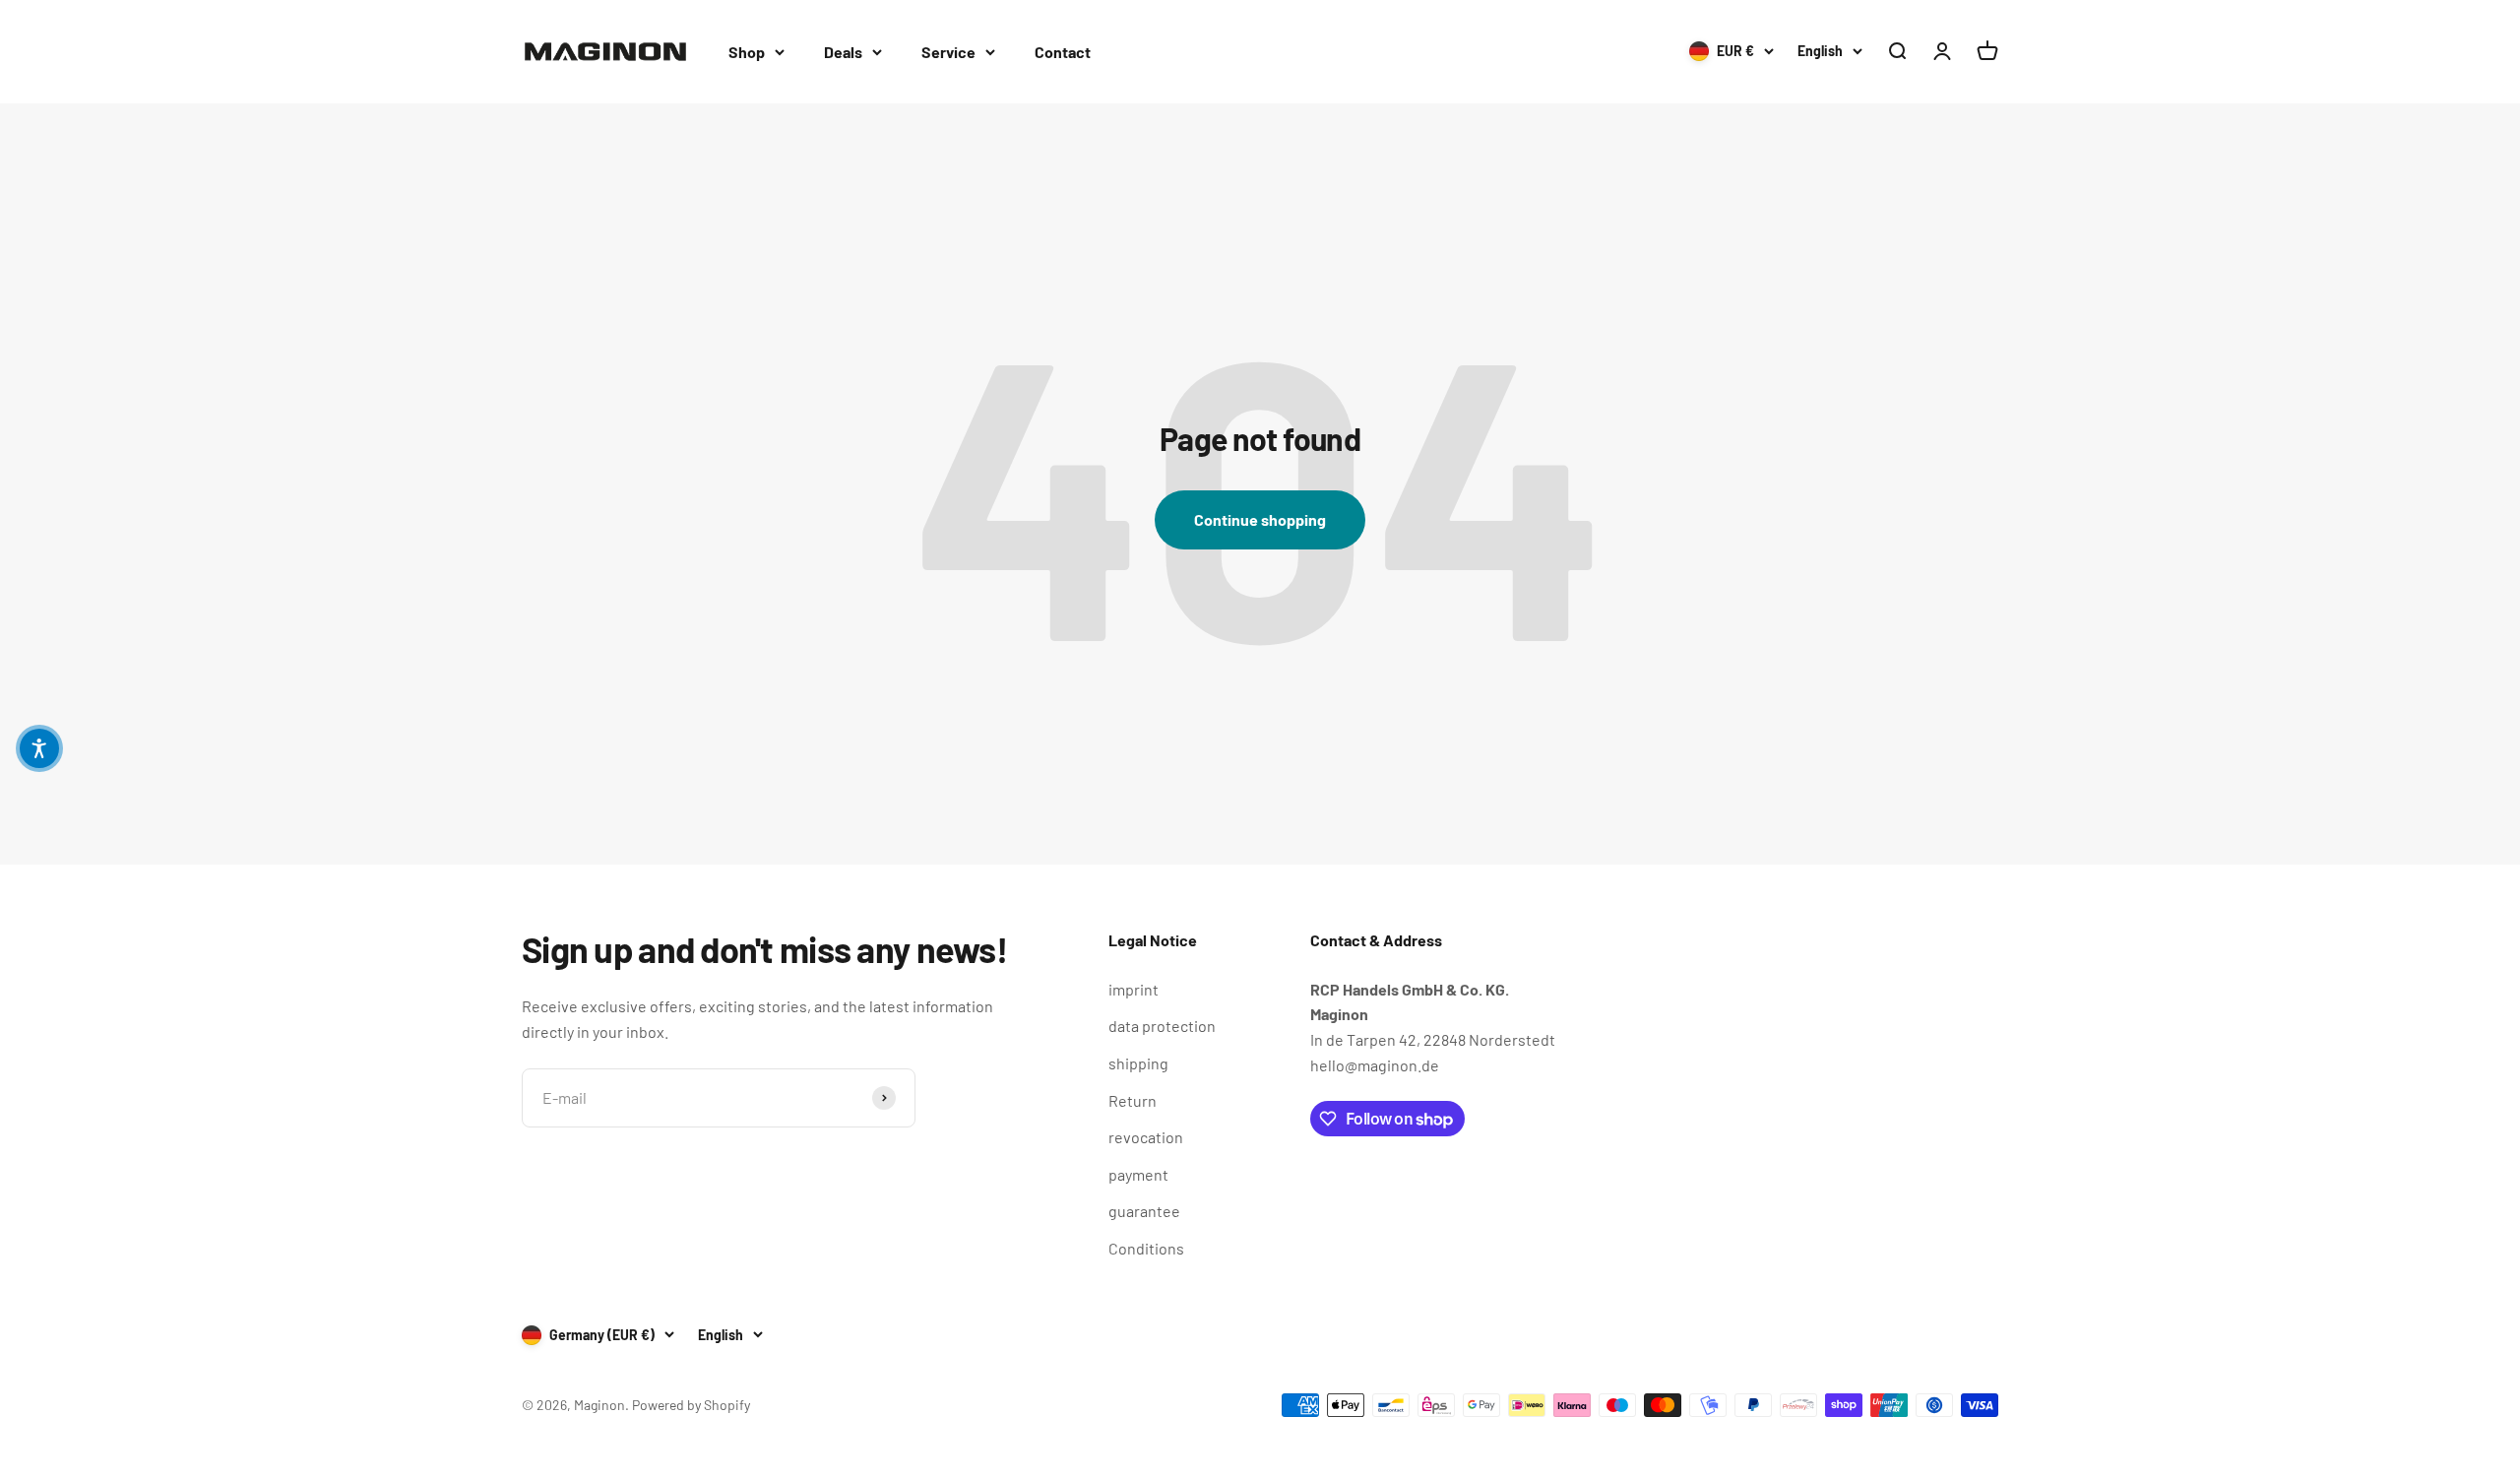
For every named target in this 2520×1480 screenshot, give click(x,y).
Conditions (1146, 1248)
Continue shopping (1260, 519)
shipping (1138, 1063)
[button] (39, 748)
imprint (1134, 989)
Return (1133, 1100)
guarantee (1144, 1211)
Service (948, 52)
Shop (747, 52)
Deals (843, 52)
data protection (1162, 1026)
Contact (1063, 52)
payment (1138, 1174)
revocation (1146, 1137)
